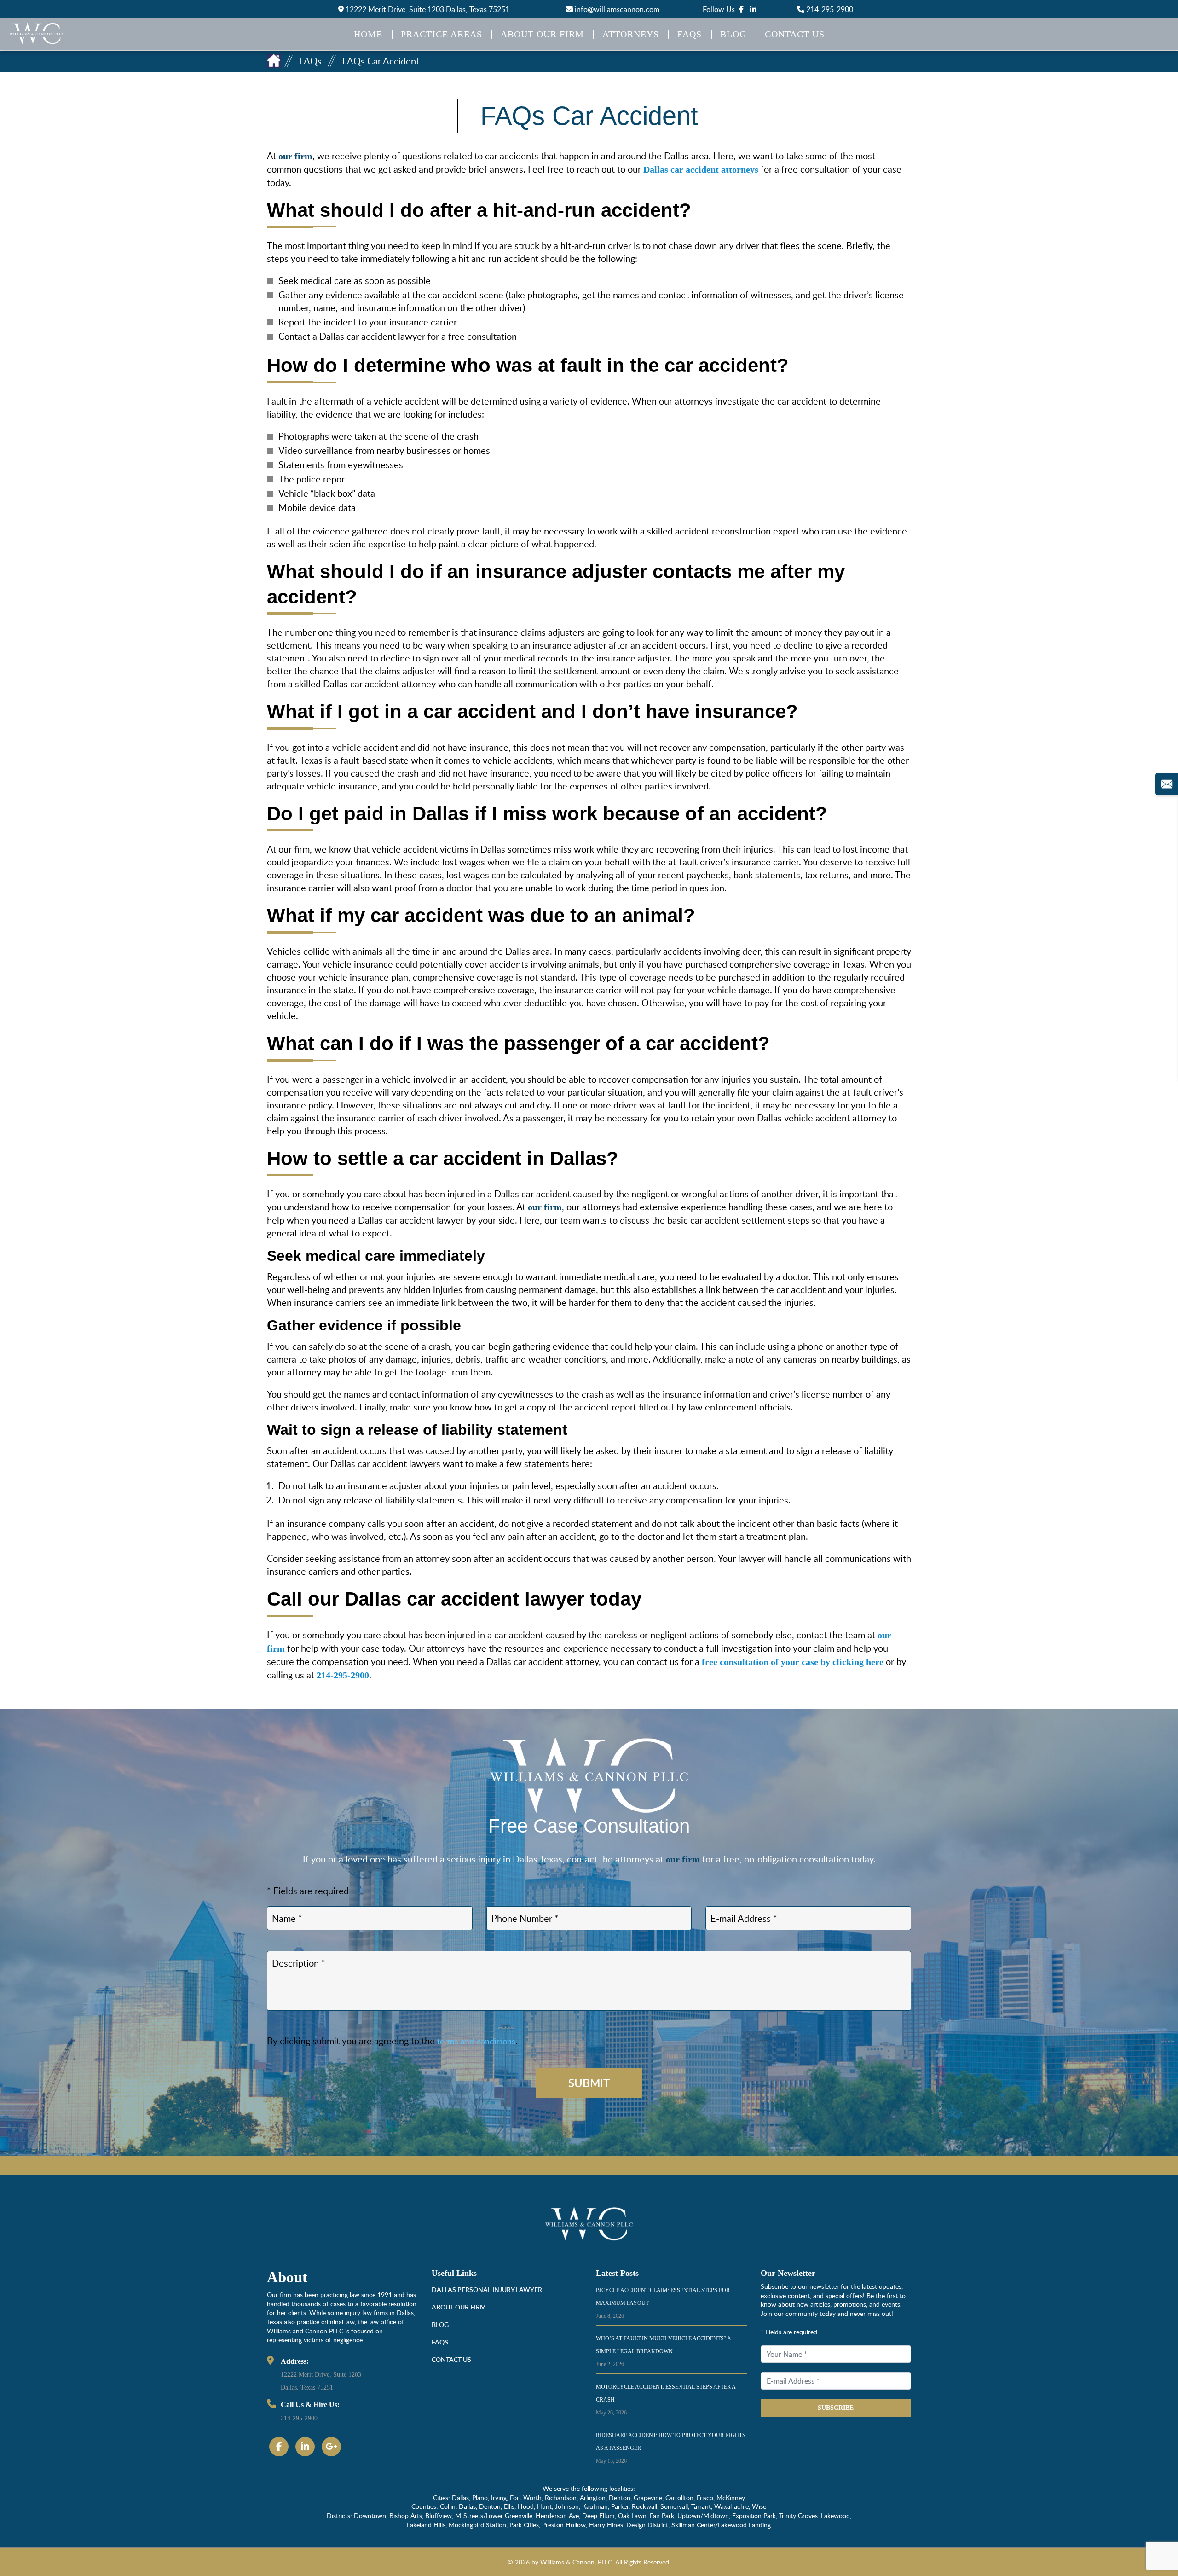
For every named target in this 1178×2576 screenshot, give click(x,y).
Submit (589, 2083)
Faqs (440, 2342)
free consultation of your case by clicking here (793, 1662)
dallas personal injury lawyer (487, 2289)
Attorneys (631, 34)
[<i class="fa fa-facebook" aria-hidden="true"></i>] (741, 9)
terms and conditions (476, 2041)
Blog (733, 34)
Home (368, 34)
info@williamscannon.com (616, 9)
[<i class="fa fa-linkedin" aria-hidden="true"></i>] (753, 9)
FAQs (690, 34)
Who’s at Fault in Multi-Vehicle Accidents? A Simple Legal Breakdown (663, 2351)
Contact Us (795, 34)
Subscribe (836, 2408)
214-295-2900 (829, 9)
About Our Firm (542, 34)
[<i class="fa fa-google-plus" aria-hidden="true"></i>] (331, 2447)
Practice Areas (442, 34)
